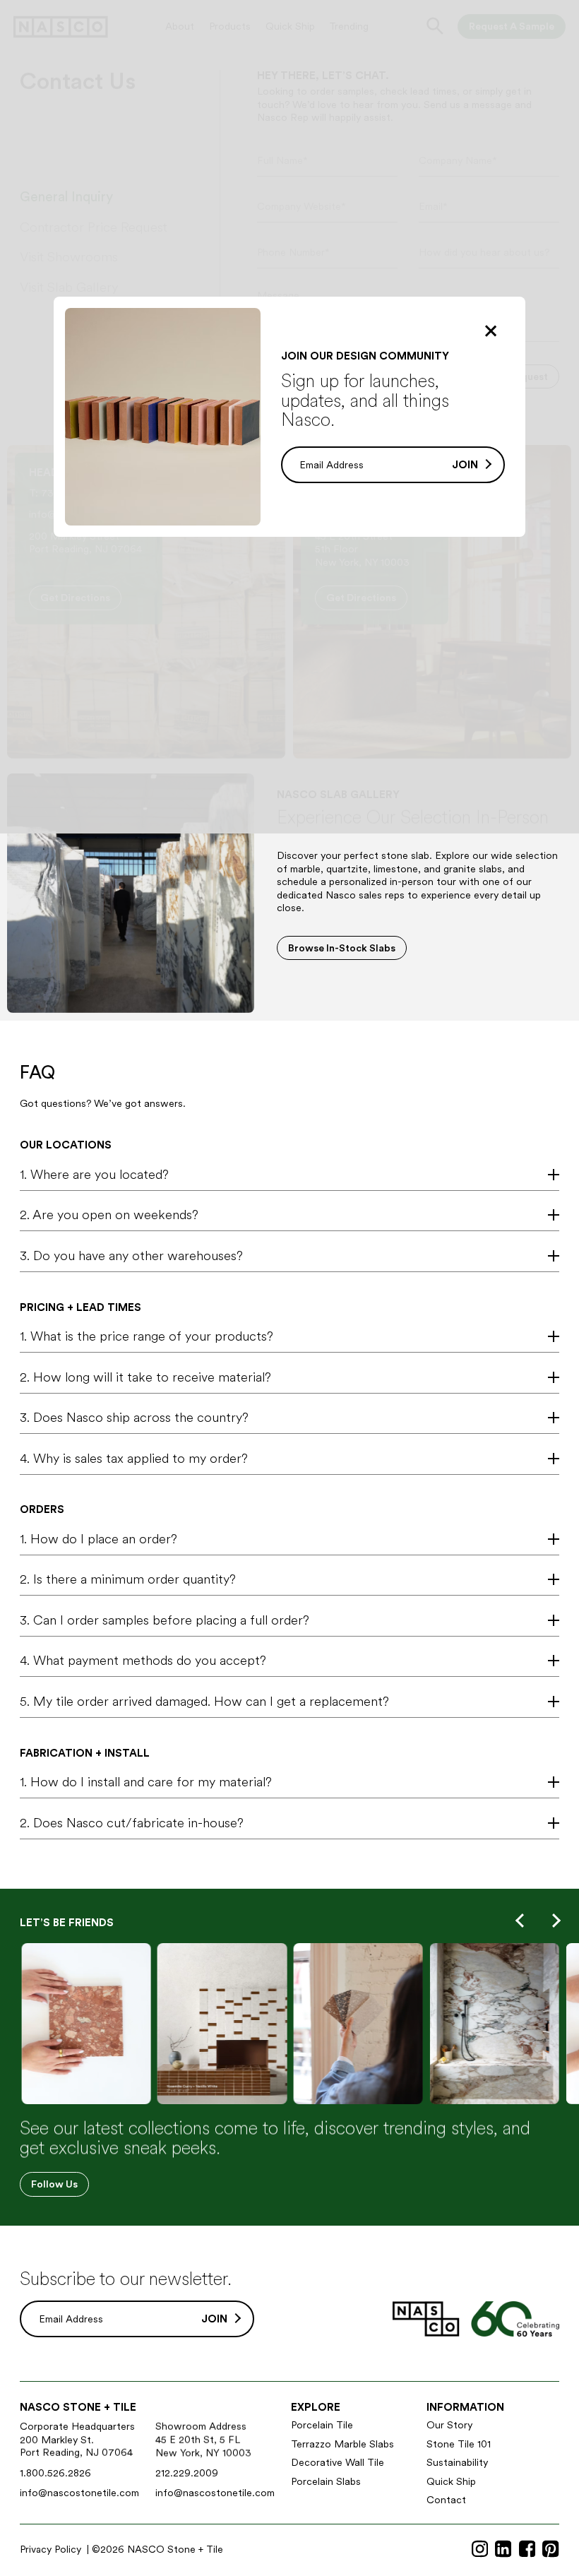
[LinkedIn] (503, 2549)
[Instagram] (480, 2549)
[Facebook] (527, 2549)
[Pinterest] (550, 2549)
